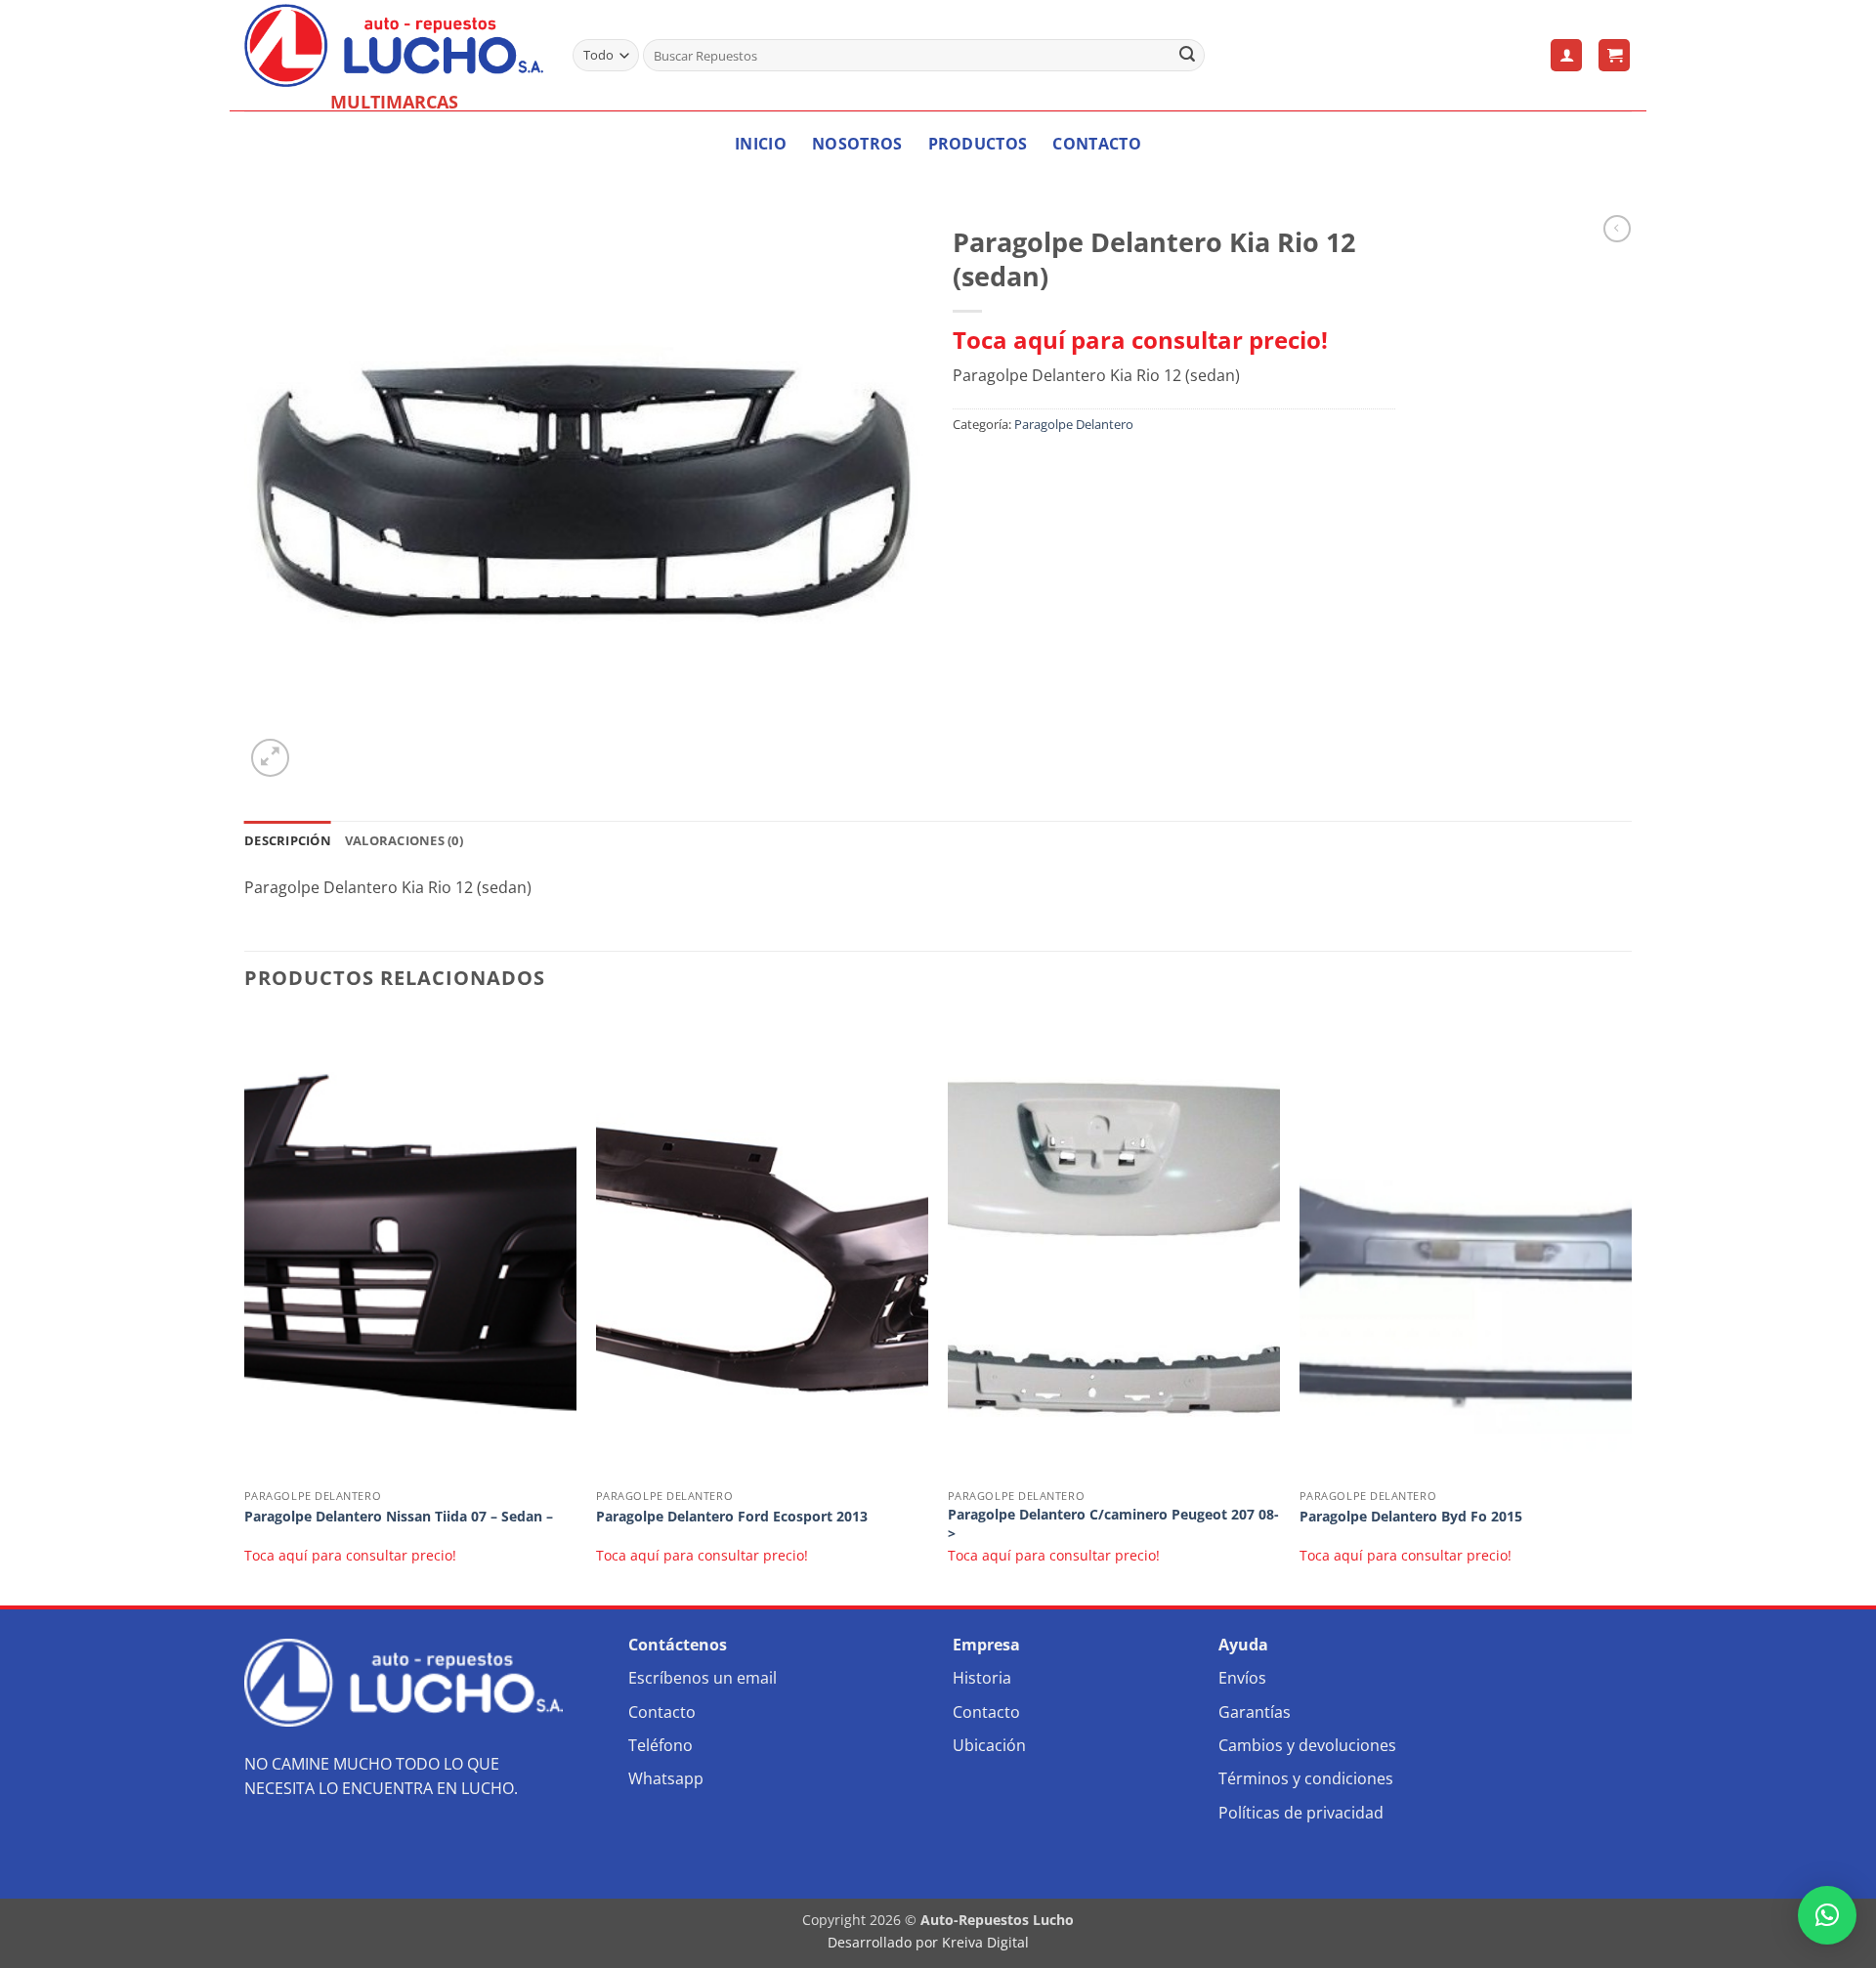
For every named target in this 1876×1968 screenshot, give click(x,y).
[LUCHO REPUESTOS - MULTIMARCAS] (394, 45)
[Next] (1631, 1308)
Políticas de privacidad (1301, 1813)
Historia (982, 1678)
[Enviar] (1187, 56)
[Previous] (245, 1308)
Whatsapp (666, 1778)
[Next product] (1617, 229)
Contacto (1097, 144)
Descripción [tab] (288, 840)
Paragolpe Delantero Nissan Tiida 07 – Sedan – (399, 1517)
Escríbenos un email (703, 1678)
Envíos (1242, 1678)
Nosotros (857, 144)
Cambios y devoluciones (1307, 1745)
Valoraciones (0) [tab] (404, 840)
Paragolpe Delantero (1074, 424)
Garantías (1255, 1712)
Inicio (761, 144)
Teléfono (661, 1745)
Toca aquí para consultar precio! (1140, 340)
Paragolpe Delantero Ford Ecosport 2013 (732, 1517)
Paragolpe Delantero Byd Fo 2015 (1411, 1517)
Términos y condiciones (1306, 1778)
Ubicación (989, 1745)
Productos (978, 144)
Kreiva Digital (987, 1942)
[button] (1566, 55)
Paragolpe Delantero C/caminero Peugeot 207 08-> (1113, 1524)
